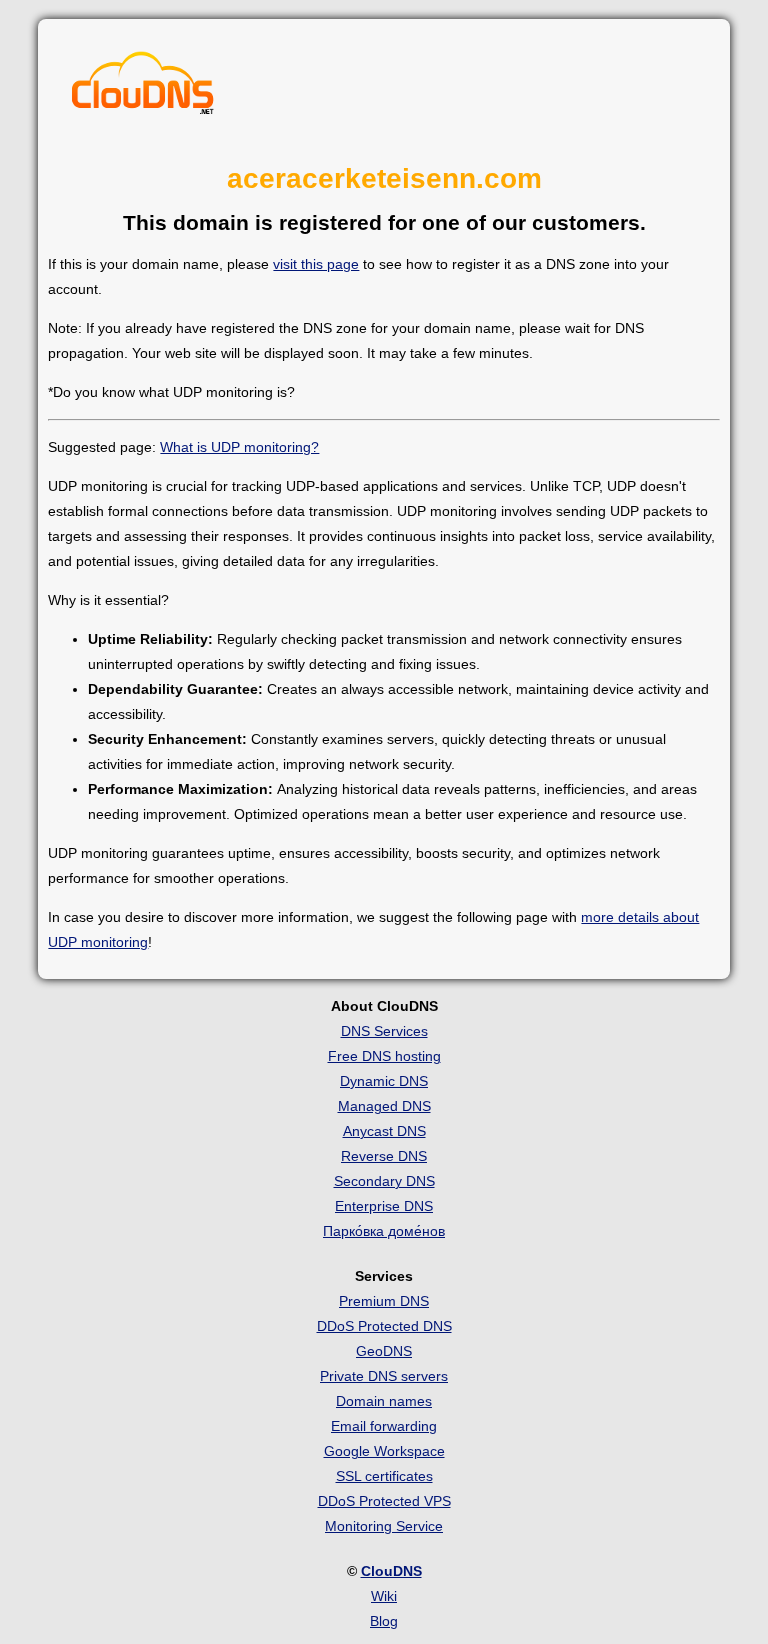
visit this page (316, 264)
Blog (384, 1621)
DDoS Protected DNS (384, 1326)
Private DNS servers (384, 1376)
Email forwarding (384, 1426)
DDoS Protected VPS (384, 1501)
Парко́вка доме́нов (384, 1231)
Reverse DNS (384, 1156)
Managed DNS (384, 1106)
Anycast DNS (384, 1131)
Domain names (384, 1401)
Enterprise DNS (384, 1206)
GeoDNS (384, 1351)
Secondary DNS (384, 1181)
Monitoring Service (384, 1526)
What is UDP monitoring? (239, 447)
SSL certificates (384, 1476)
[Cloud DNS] (143, 88)
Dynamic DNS (384, 1081)
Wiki (384, 1596)
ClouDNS (391, 1571)
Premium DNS (384, 1301)
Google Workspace (384, 1451)
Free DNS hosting (384, 1056)
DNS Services (384, 1031)
